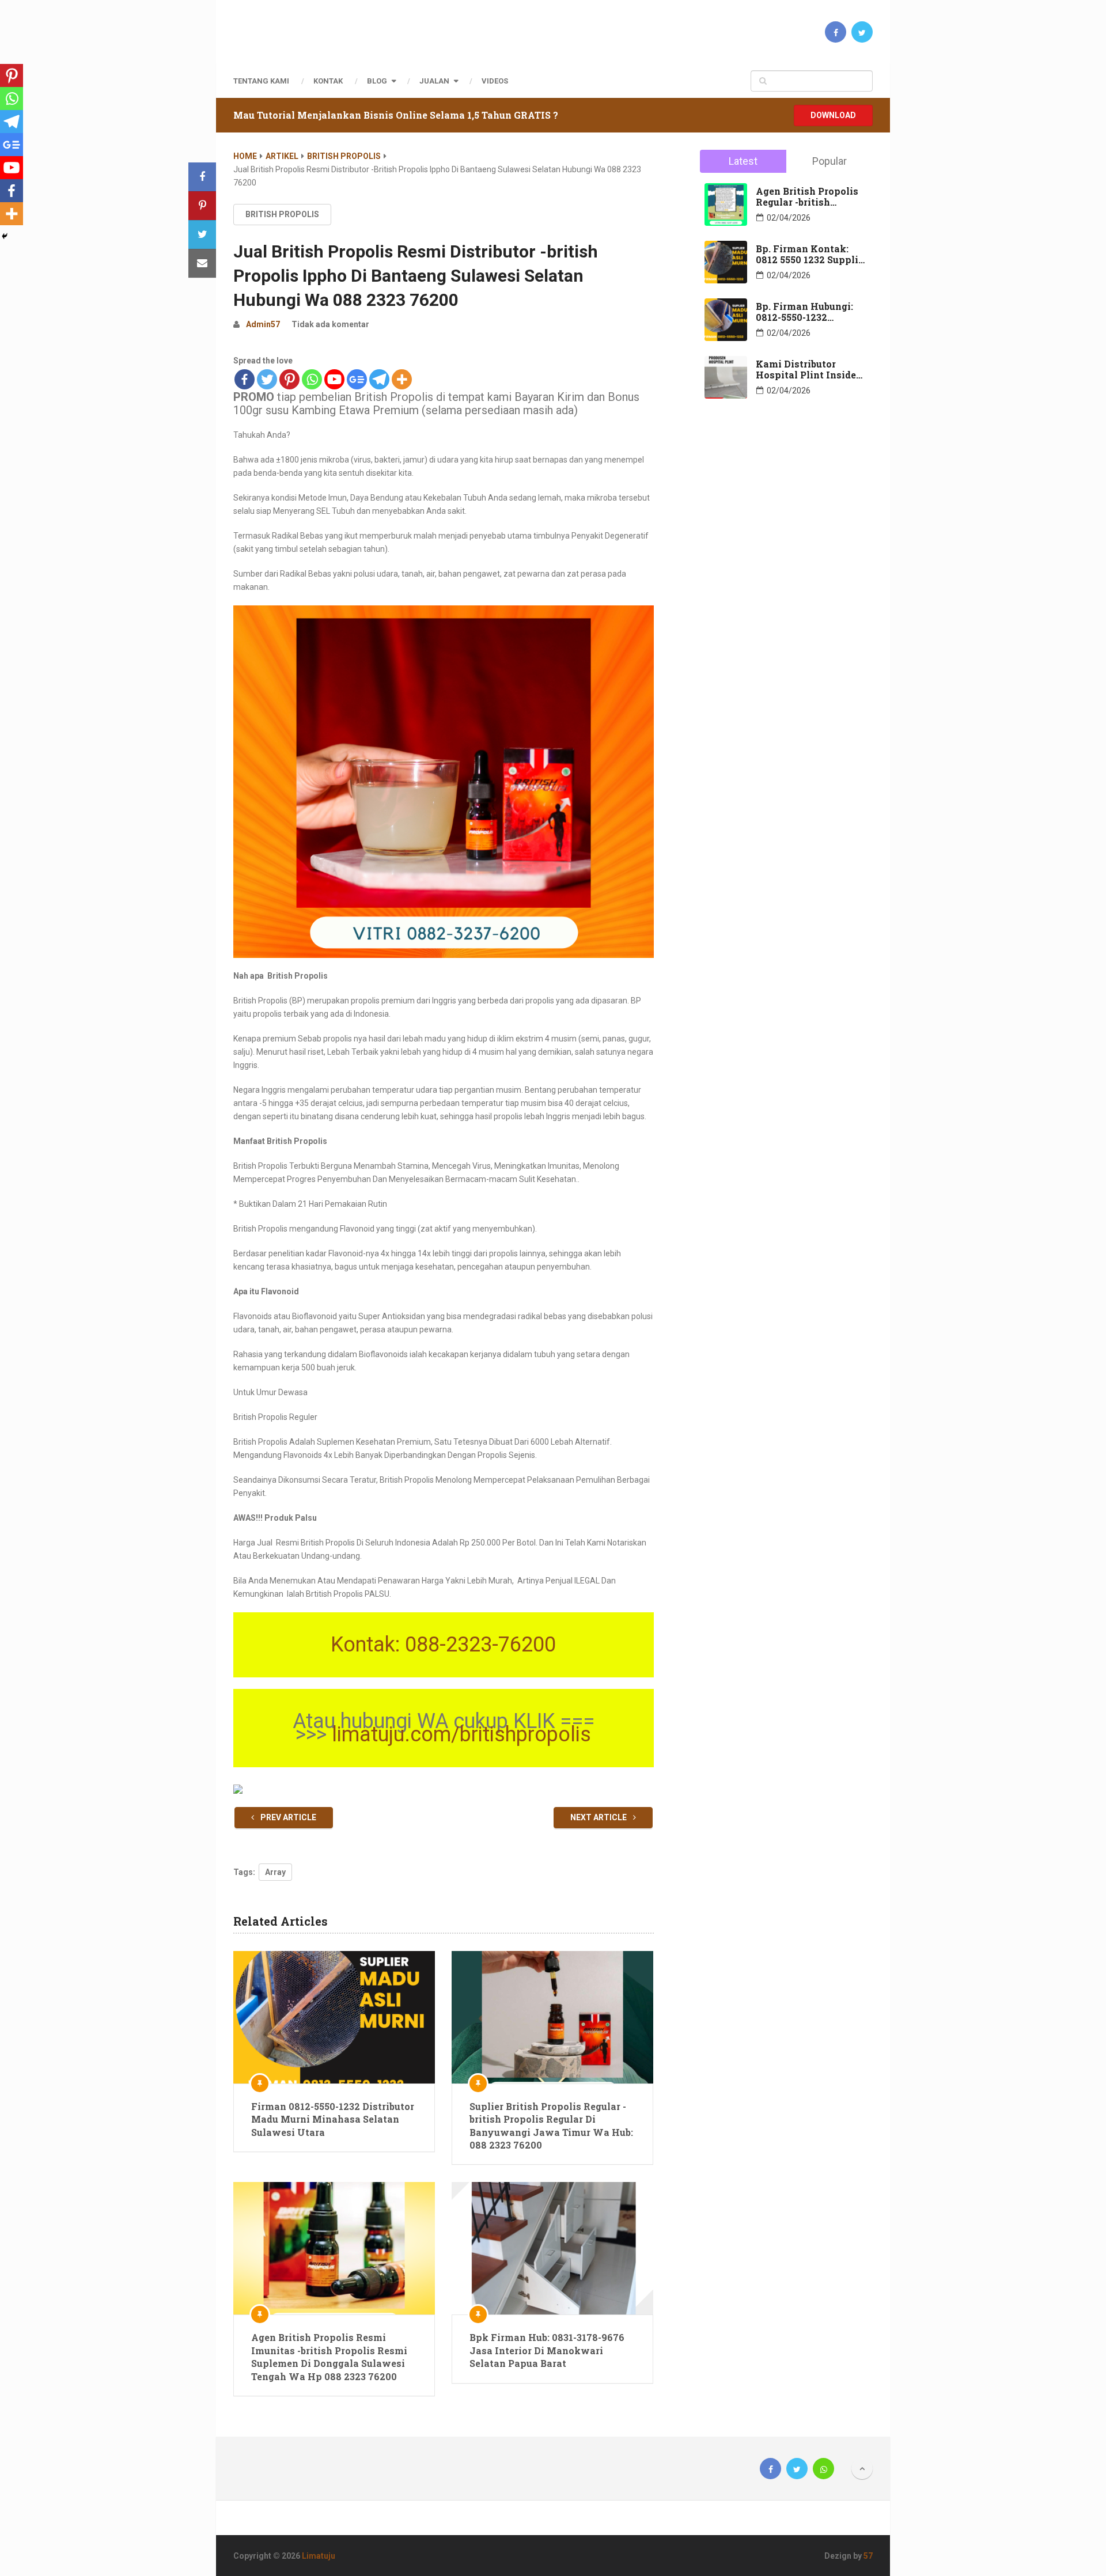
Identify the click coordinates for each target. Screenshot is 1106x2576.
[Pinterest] (289, 379)
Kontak (328, 81)
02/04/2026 (789, 218)
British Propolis (344, 156)
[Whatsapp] (312, 379)
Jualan (434, 81)
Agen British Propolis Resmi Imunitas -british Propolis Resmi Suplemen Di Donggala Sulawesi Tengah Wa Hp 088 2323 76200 (329, 2357)
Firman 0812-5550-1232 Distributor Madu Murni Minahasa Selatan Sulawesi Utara (333, 2119)
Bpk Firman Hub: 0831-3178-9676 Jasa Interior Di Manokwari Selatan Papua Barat (547, 2350)
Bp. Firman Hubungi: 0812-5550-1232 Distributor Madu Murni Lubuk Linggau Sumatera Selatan (807, 312)
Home (245, 156)
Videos (495, 81)
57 (868, 2556)
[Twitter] (267, 379)
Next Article (599, 1817)
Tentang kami (261, 81)
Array (275, 1872)
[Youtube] (334, 379)
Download (833, 115)
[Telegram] (379, 379)
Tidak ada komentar (330, 324)
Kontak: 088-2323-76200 (443, 1645)
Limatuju (319, 2556)
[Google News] (357, 379)
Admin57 (263, 324)
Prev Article (287, 1817)
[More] (402, 379)
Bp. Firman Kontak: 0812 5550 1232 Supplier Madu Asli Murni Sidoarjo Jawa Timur (812, 254)
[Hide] (5, 236)
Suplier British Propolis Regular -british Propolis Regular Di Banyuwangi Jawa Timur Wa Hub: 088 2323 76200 (551, 2126)
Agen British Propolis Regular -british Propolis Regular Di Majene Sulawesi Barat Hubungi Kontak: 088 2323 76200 (810, 196)
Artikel (282, 156)
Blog (377, 81)
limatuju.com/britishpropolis (461, 1734)
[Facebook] (245, 379)
